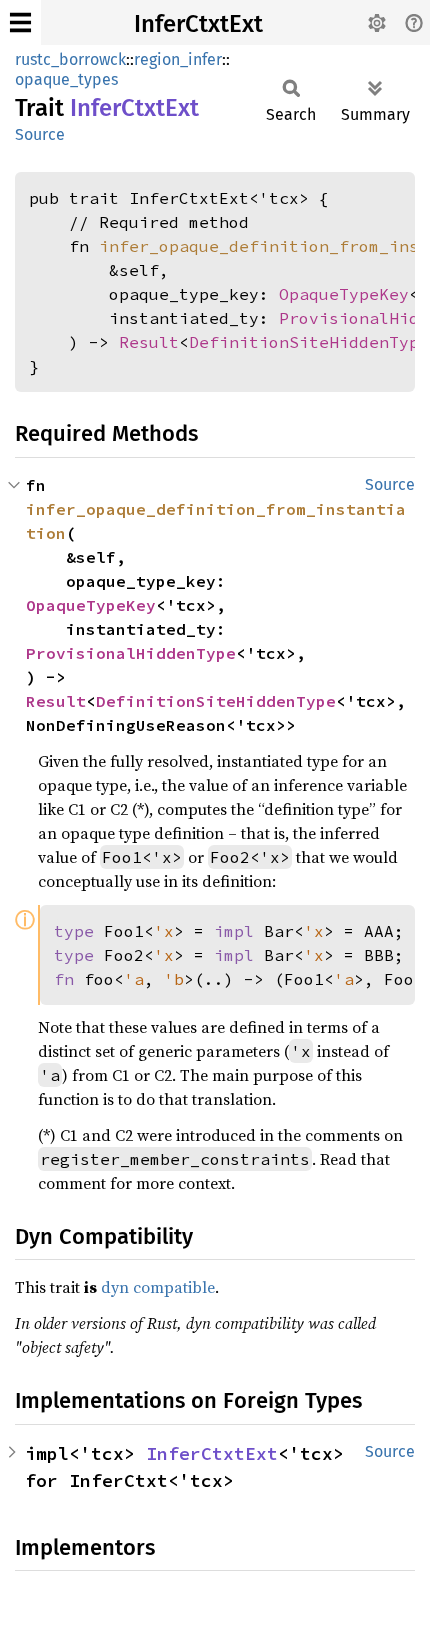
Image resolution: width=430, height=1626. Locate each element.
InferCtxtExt (198, 24)
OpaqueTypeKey (344, 294)
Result (149, 342)
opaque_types (66, 79)
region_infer (178, 59)
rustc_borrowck (70, 59)
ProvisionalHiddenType (131, 653)
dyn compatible (158, 1287)
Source (40, 134)
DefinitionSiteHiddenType (309, 342)
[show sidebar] (20, 22)
